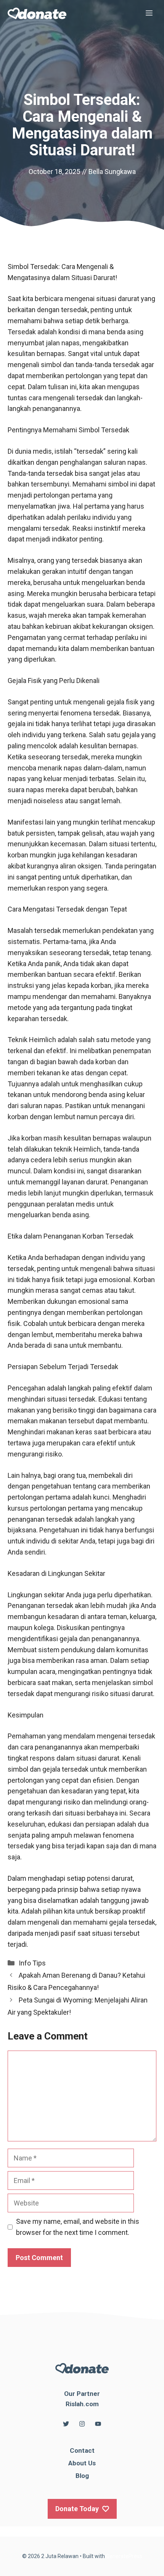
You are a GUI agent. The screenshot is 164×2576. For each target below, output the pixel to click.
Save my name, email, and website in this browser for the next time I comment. (78, 2227)
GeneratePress (124, 2556)
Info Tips (32, 1963)
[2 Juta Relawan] (37, 13)
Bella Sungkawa (112, 172)
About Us (82, 2463)
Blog (82, 2476)
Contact (82, 2450)
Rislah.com (82, 2404)
